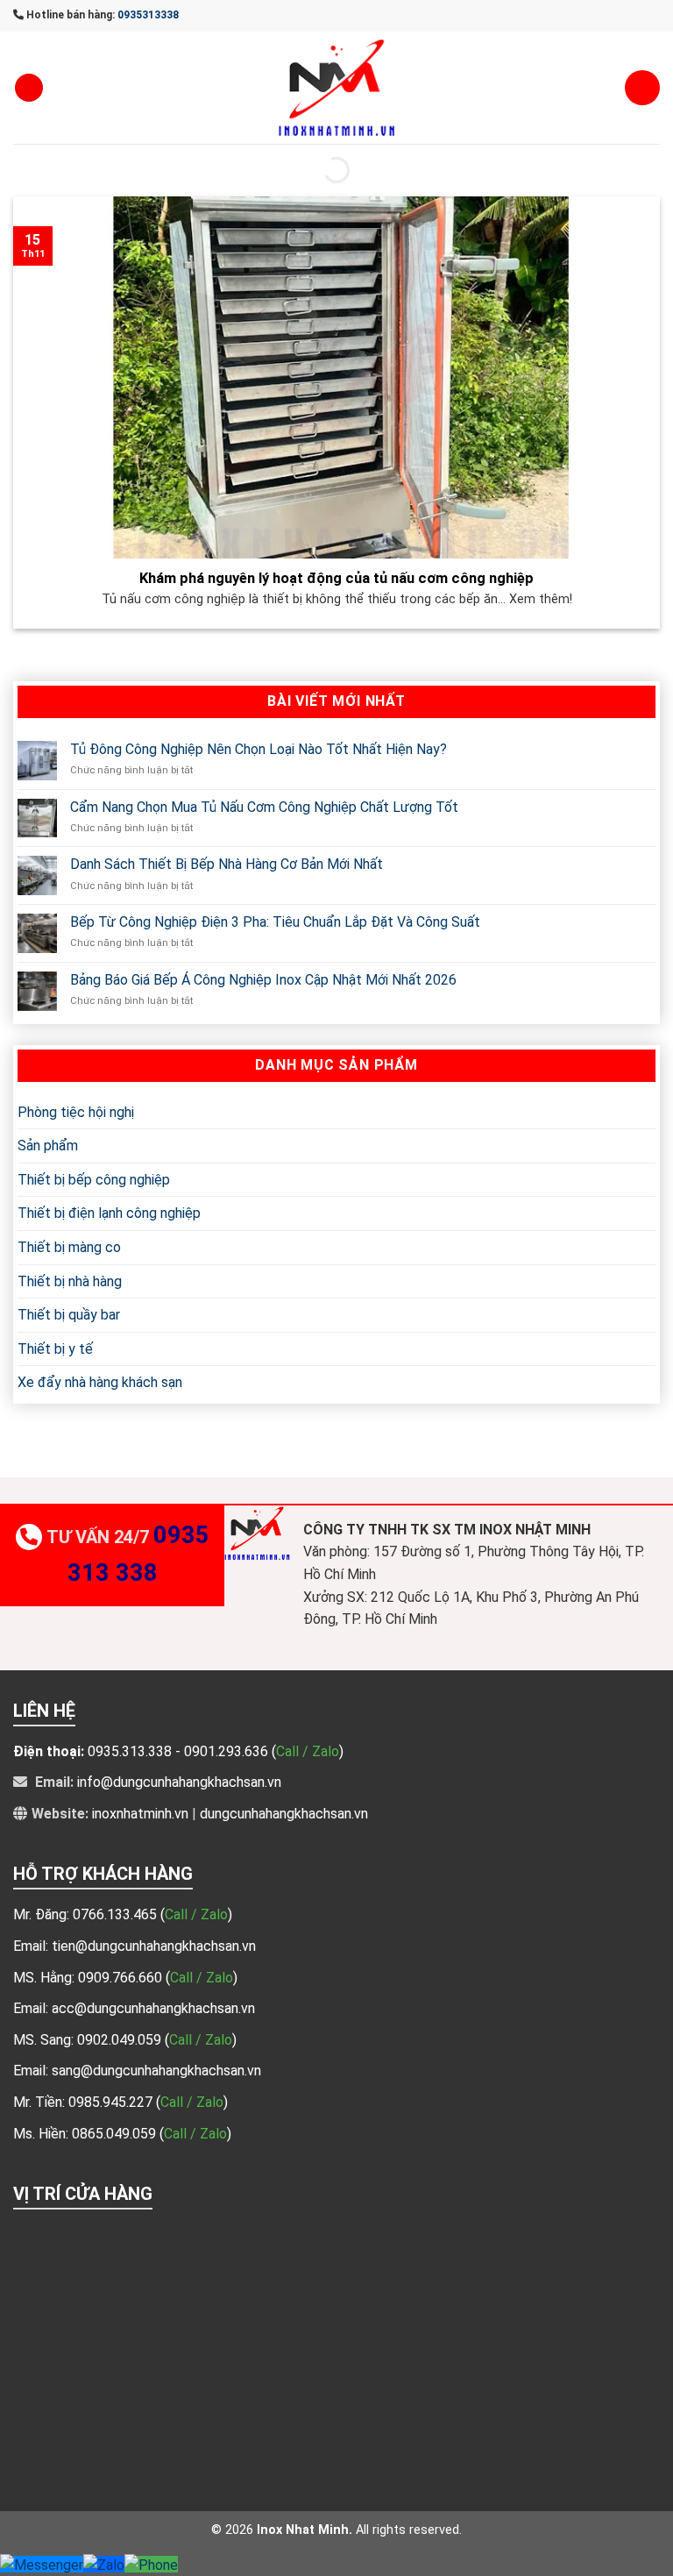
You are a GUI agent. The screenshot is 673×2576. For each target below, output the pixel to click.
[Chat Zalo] (104, 2564)
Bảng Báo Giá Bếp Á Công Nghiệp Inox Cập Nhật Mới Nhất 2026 (263, 980)
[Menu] (29, 88)
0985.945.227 (112, 2102)
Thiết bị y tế (55, 1349)
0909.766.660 (122, 1978)
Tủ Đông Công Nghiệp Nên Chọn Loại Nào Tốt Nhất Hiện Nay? (259, 749)
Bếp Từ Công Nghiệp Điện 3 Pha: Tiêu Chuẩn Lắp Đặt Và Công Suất (275, 922)
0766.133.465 (117, 1914)
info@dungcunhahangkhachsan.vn (179, 1782)
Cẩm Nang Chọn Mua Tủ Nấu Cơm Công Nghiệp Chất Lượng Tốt (264, 806)
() (196, 1914)
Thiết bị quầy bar (69, 1315)
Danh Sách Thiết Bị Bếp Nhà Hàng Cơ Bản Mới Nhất (227, 864)
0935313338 (148, 15)
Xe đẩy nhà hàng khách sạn (100, 1382)
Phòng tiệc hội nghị (76, 1111)
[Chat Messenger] (42, 2564)
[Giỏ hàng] (642, 88)
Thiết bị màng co (69, 1247)
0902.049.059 (121, 2040)
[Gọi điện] (151, 2564)
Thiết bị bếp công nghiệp (94, 1180)
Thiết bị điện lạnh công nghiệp (109, 1213)
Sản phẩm (48, 1146)
